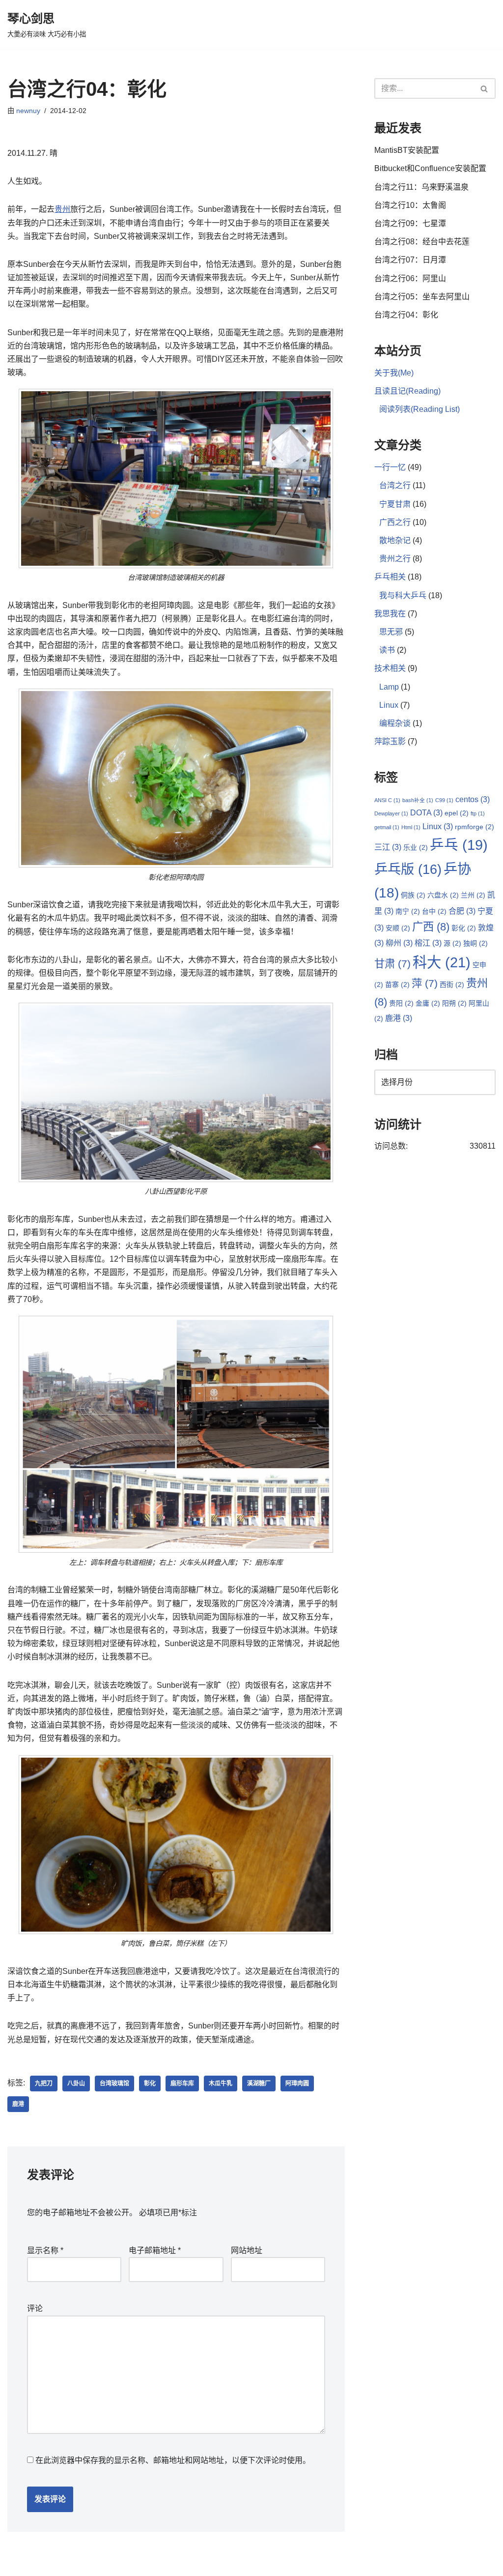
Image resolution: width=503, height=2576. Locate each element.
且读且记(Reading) (407, 391)
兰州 (473, 895)
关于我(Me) (394, 373)
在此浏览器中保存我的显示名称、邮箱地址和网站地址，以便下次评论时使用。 (173, 2460)
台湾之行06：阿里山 (410, 278)
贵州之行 (395, 559)
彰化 (150, 2084)
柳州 (399, 943)
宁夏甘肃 (395, 504)
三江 (388, 847)
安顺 (398, 928)
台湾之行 (395, 485)
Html (411, 827)
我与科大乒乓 (403, 595)
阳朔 (454, 1003)
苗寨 (397, 984)
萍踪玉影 (390, 741)
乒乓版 (408, 869)
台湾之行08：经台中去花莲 (422, 242)
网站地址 (247, 2250)
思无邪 (391, 632)
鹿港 (18, 2104)
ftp (478, 813)
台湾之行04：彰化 (406, 315)
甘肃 (392, 964)
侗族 (413, 895)
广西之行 (395, 522)
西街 (452, 984)
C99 (444, 800)
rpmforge (475, 827)
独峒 (475, 943)
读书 (387, 650)
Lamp (389, 687)
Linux (389, 705)
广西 (431, 927)
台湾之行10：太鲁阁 (410, 205)
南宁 (408, 911)
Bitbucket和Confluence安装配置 (430, 168)
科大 (442, 962)
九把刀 (44, 2084)
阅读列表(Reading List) (419, 409)
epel (457, 813)
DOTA (426, 812)
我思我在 (390, 614)
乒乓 (459, 845)
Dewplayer (391, 813)
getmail (387, 827)
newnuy (28, 111)
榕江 (428, 943)
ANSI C (387, 800)
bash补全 (418, 800)
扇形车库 (182, 2084)
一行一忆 (390, 467)
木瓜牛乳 (221, 2084)
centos (473, 799)
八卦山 (76, 2084)
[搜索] (485, 88)
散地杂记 (395, 540)
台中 (434, 911)
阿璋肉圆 (297, 2084)
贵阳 (401, 1003)
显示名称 (45, 2250)
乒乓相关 (390, 577)
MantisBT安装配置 (407, 150)
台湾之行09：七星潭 (410, 223)
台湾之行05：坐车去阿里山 (422, 297)
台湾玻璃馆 (114, 2084)
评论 (35, 2308)
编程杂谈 (395, 723)
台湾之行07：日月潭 (410, 260)
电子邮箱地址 (155, 2250)
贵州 (62, 209)
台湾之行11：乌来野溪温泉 (421, 187)
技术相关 (390, 668)
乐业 (416, 847)
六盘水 (443, 895)
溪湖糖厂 (259, 2084)
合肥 (462, 911)
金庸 (428, 1003)
